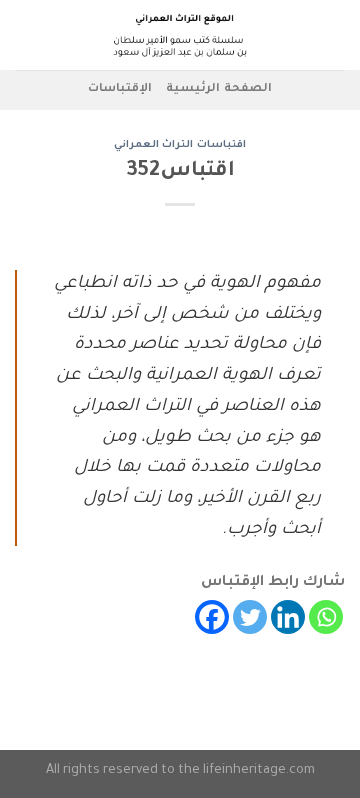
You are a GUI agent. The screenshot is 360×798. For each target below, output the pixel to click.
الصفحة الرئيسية (218, 89)
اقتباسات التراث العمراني (180, 145)
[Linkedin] (288, 617)
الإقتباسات (120, 89)
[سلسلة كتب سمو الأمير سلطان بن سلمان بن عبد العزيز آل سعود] (180, 35)
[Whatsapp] (326, 617)
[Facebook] (212, 617)
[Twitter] (250, 617)
